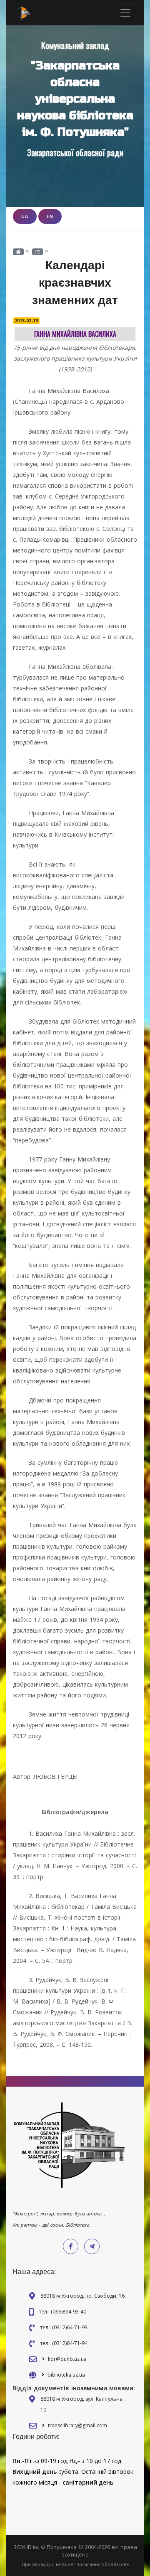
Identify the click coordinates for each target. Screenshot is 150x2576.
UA (25, 216)
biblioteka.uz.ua (66, 2375)
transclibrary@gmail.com (77, 2425)
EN (50, 216)
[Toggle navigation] (125, 13)
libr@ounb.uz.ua (67, 2359)
